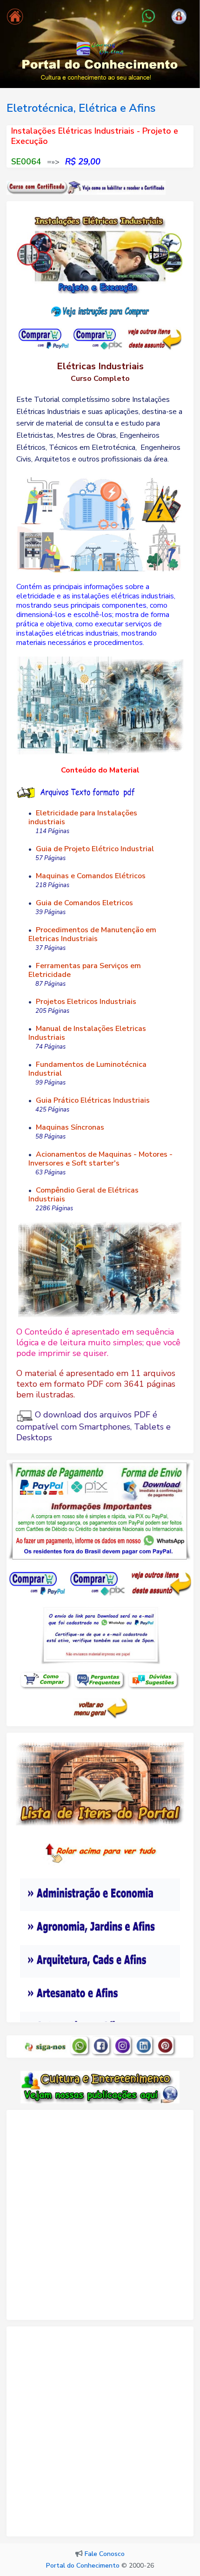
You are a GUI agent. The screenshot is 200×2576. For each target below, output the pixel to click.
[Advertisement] (100, 2219)
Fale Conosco (105, 2554)
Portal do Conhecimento (83, 2566)
